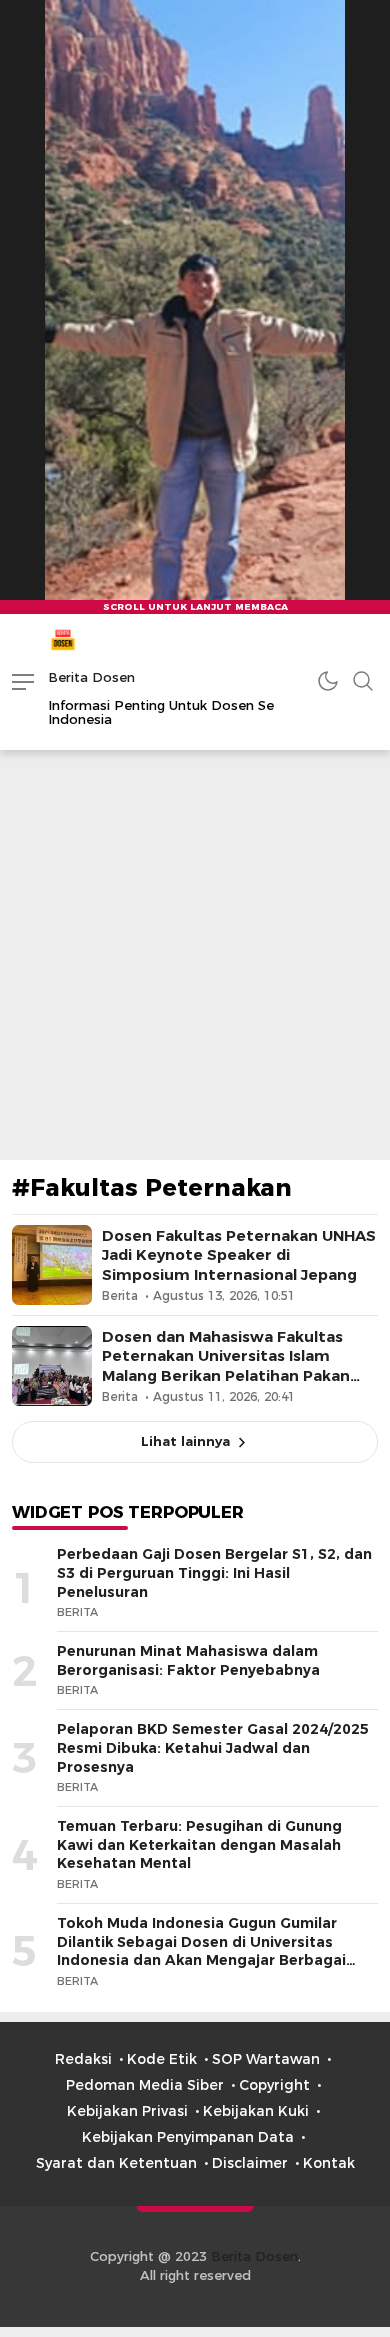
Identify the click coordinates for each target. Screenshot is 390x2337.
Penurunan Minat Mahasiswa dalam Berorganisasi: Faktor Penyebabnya (188, 1660)
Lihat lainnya (185, 1441)
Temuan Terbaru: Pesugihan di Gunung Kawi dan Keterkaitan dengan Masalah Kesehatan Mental (199, 1844)
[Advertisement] (195, 955)
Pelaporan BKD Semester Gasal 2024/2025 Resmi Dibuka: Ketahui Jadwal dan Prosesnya (213, 1747)
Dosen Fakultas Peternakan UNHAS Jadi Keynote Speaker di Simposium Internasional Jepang (239, 1255)
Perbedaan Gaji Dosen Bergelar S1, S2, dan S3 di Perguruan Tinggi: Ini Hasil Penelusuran (214, 1572)
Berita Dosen (91, 677)
